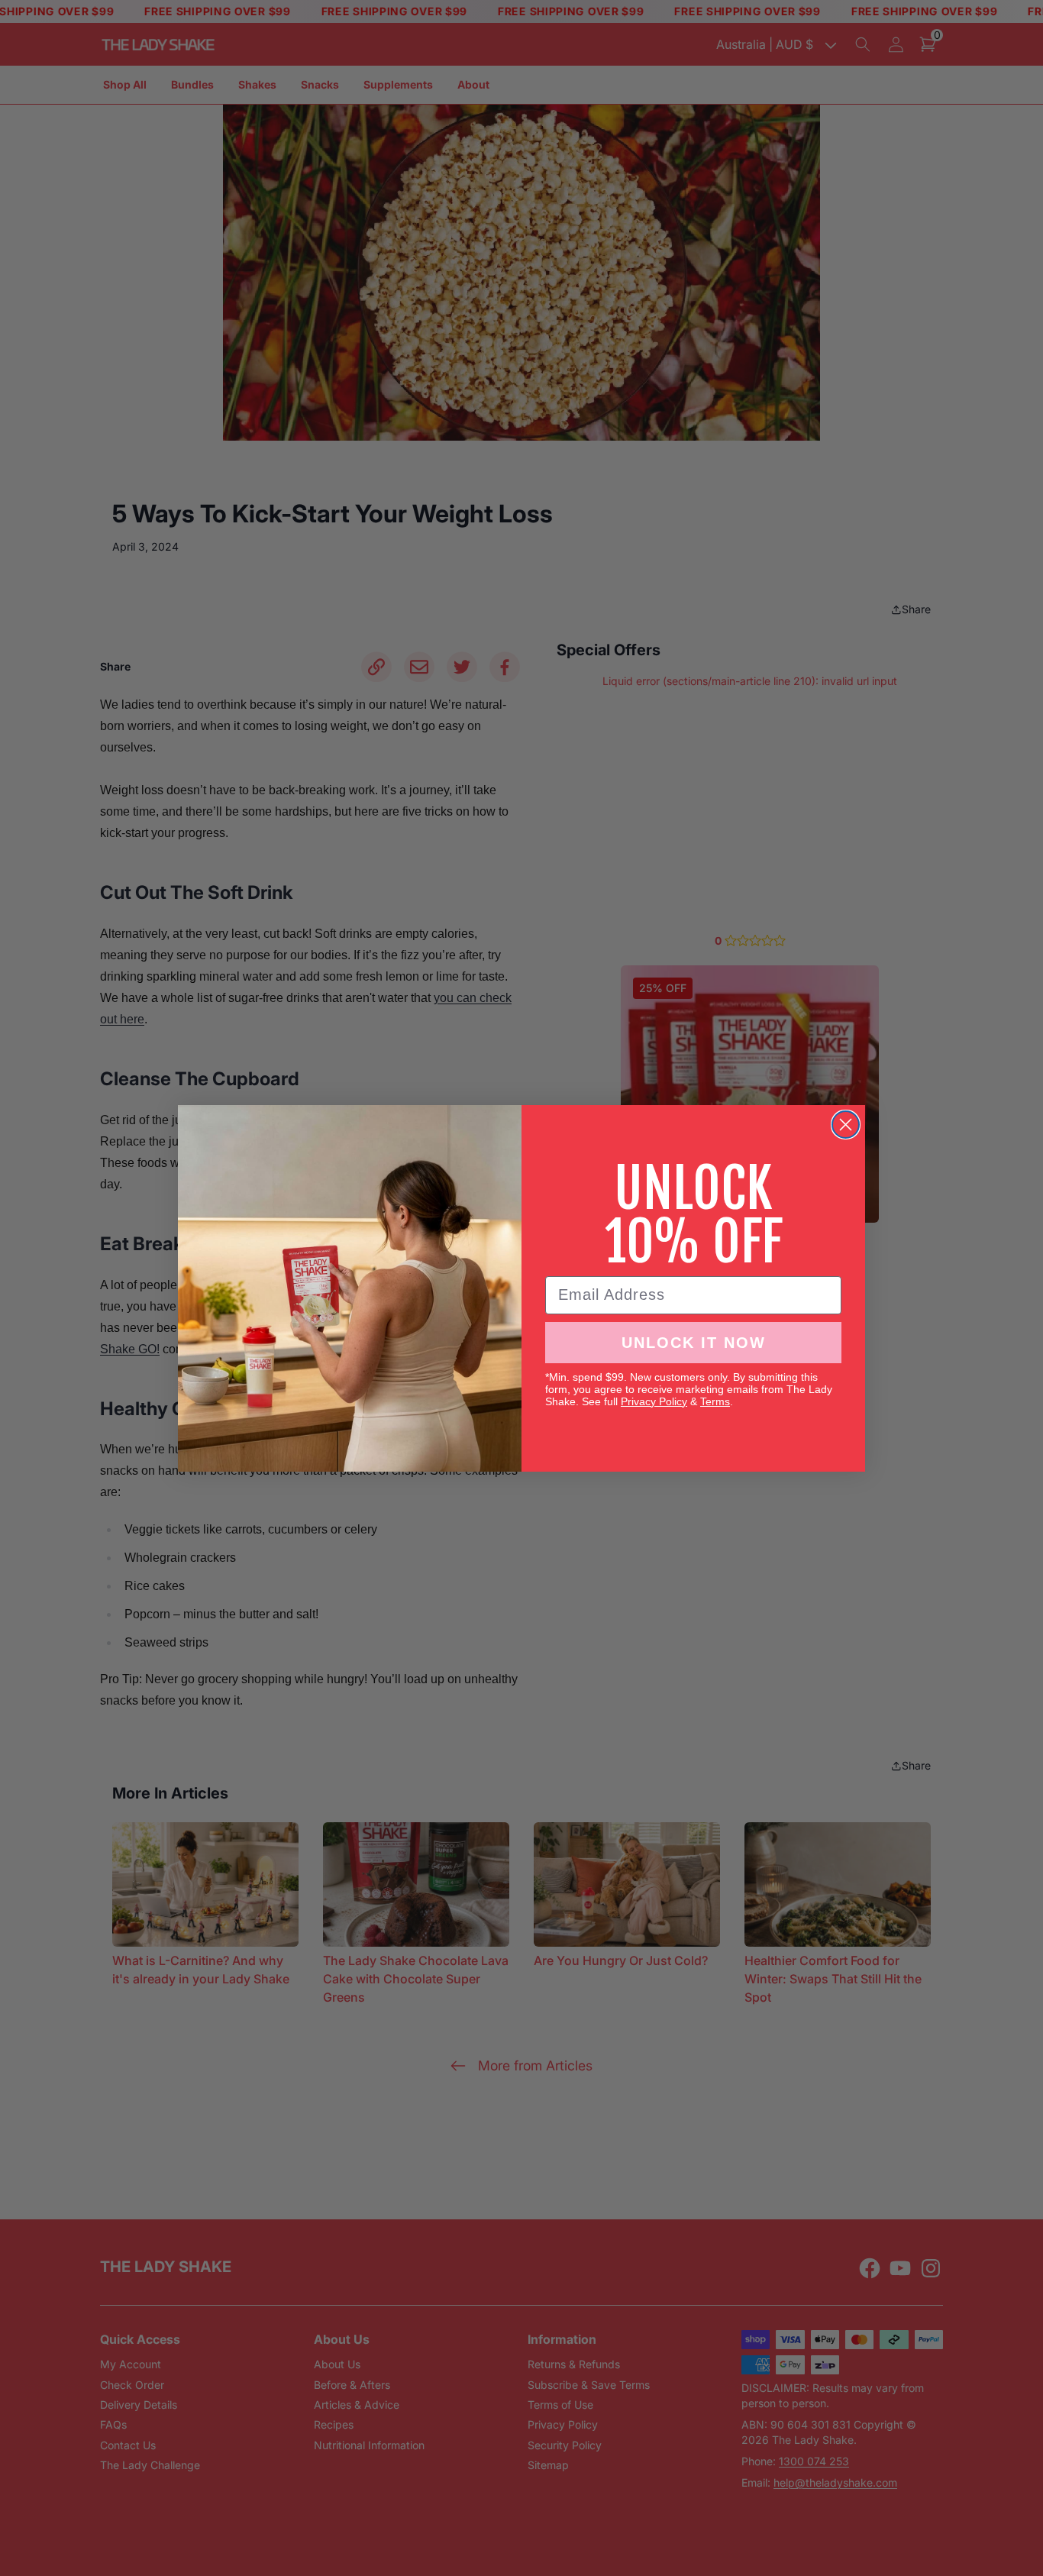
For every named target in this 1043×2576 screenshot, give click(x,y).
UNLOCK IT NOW (694, 1343)
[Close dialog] (846, 1125)
